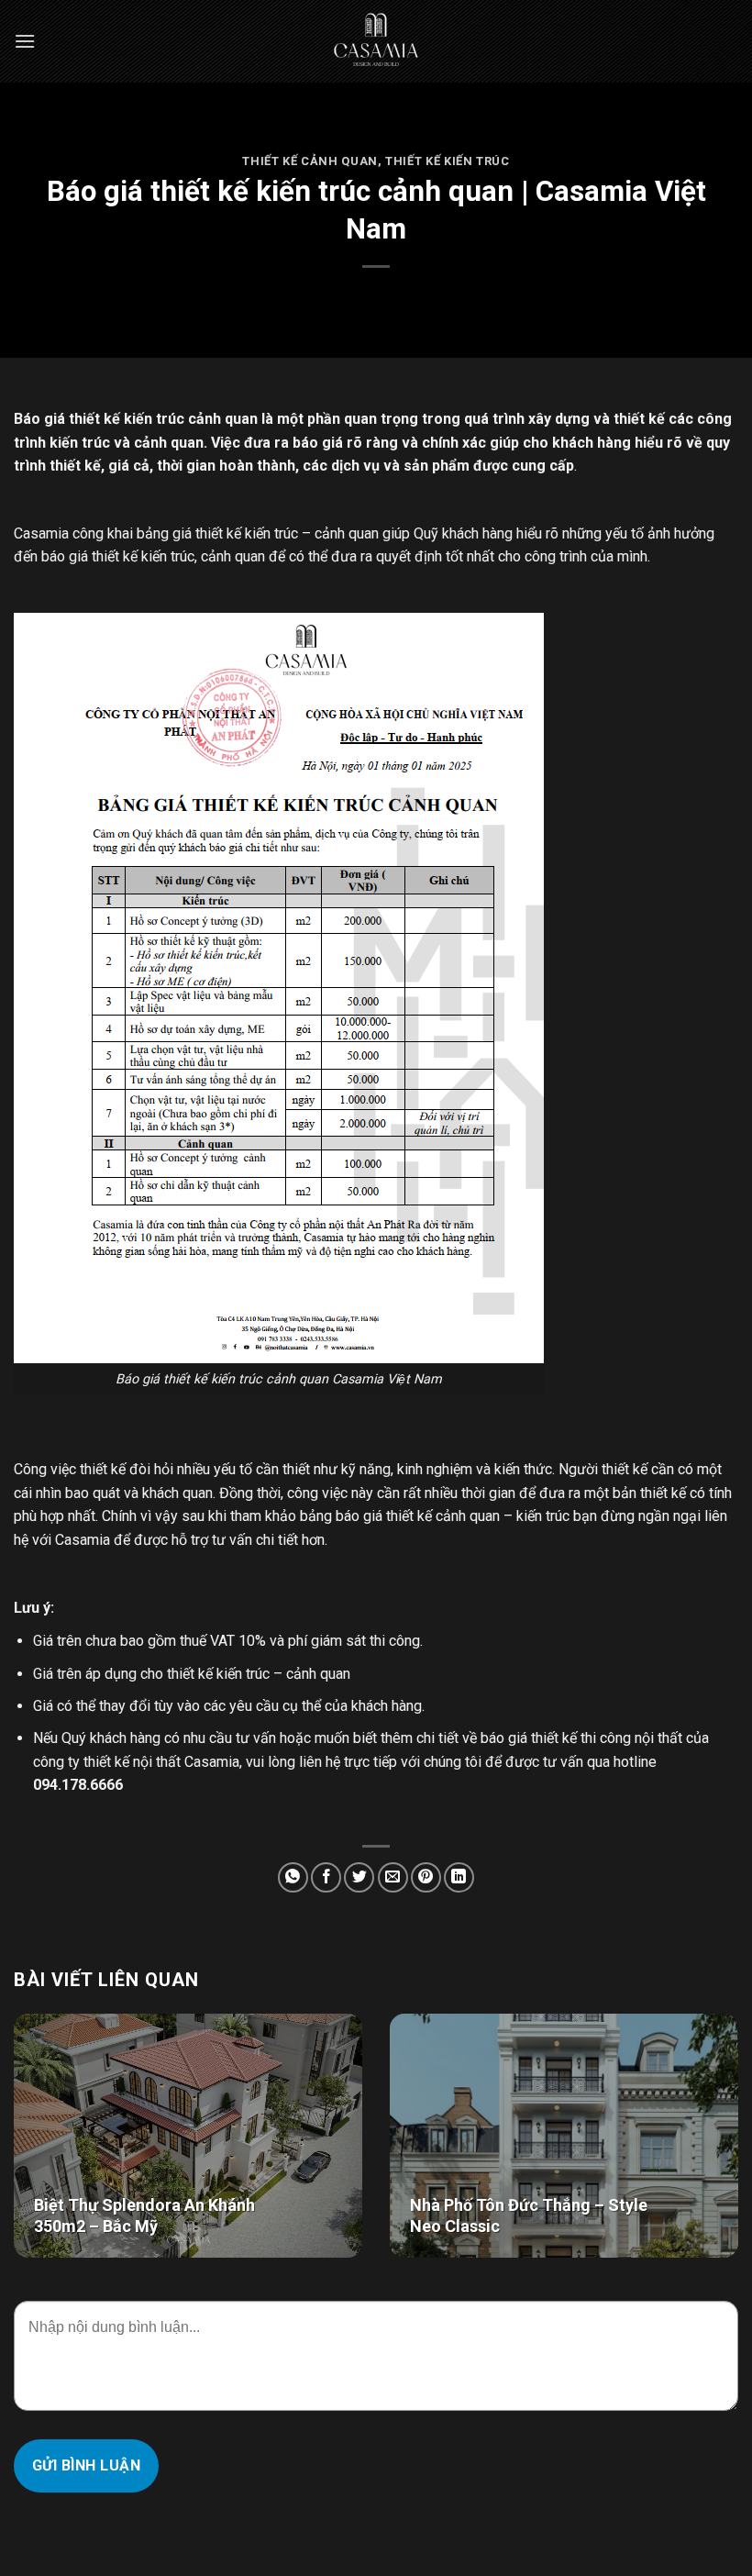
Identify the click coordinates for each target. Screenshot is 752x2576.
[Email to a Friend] (393, 1877)
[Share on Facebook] (326, 1877)
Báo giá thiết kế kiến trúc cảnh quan (136, 419)
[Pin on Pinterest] (426, 1877)
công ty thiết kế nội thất (107, 1762)
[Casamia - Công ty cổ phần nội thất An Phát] (376, 41)
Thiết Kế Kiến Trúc (448, 161)
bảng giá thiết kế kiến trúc (217, 533)
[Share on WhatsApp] (293, 1877)
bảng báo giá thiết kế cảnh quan (400, 1516)
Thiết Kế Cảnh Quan (310, 161)
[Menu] (25, 41)
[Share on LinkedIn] (459, 1877)
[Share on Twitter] (359, 1877)
